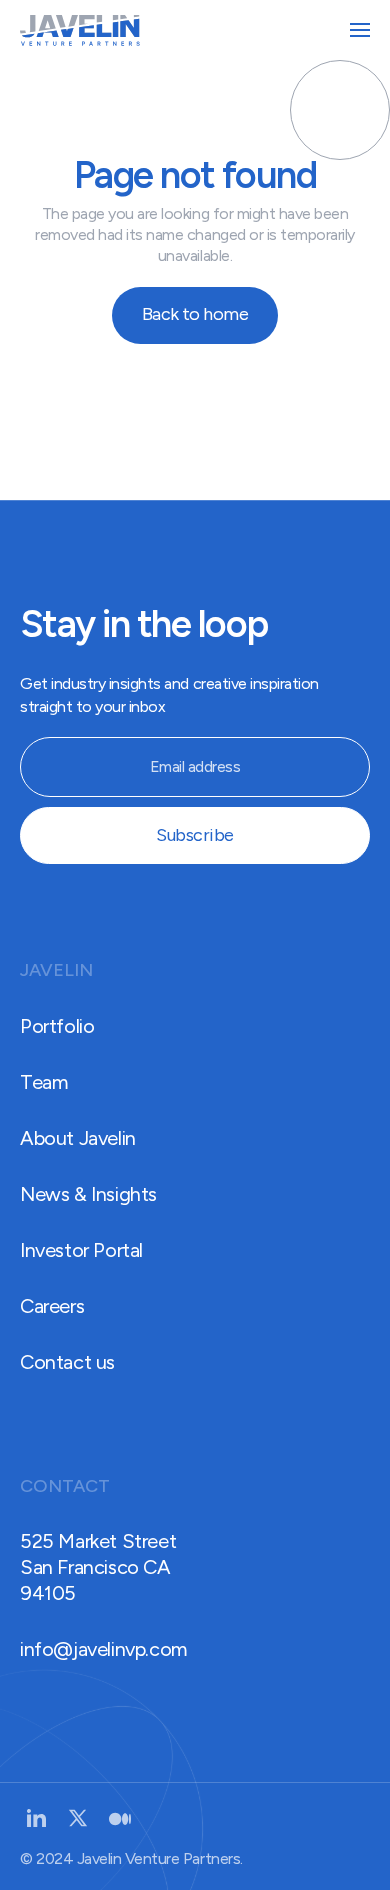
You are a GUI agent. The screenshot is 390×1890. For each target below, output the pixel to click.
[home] (80, 30)
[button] (360, 30)
